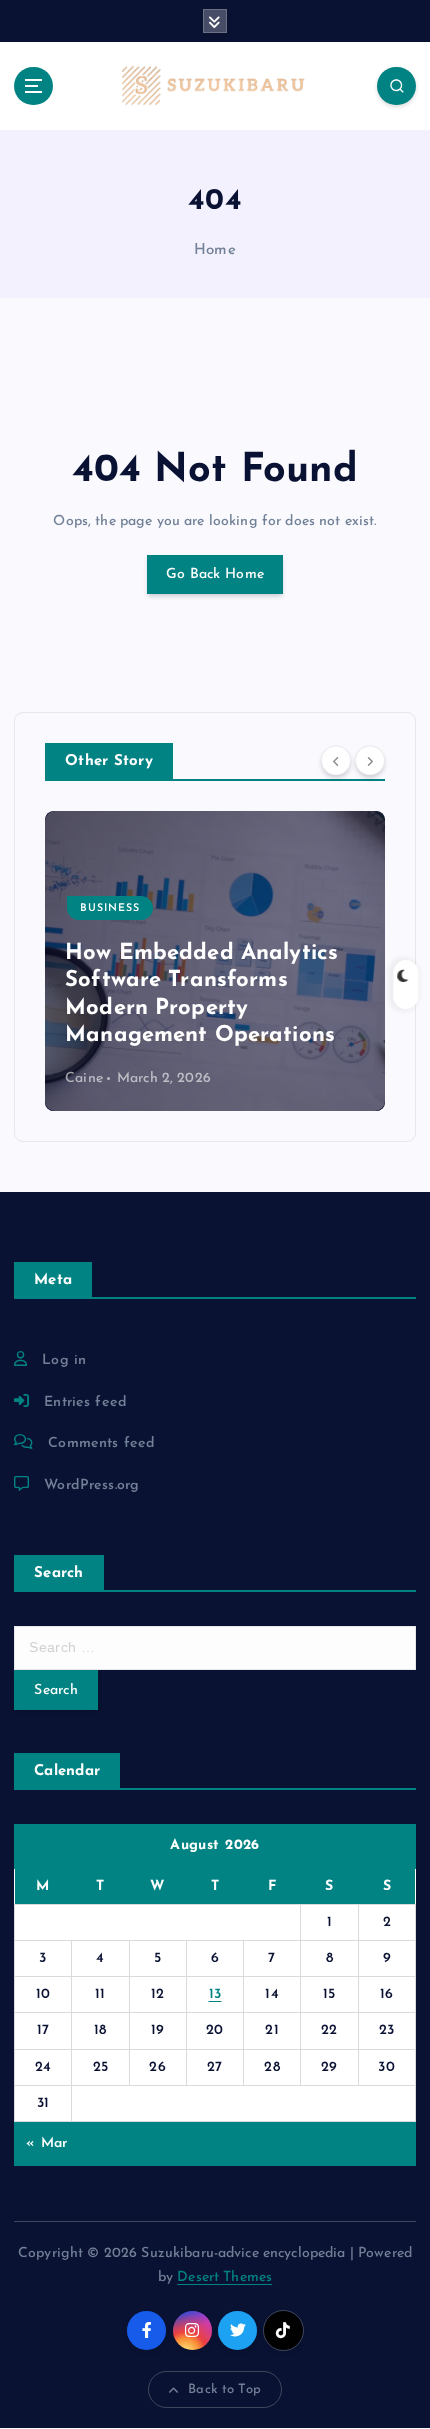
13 (215, 1994)
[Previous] (336, 760)
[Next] (370, 760)
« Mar (46, 2143)
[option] (215, 961)
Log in (64, 1360)
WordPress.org (91, 1485)
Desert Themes (224, 2277)
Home (215, 250)
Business (110, 908)
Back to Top (224, 2389)
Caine (84, 1078)
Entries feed (85, 1402)
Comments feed (101, 1443)
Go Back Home (215, 574)
